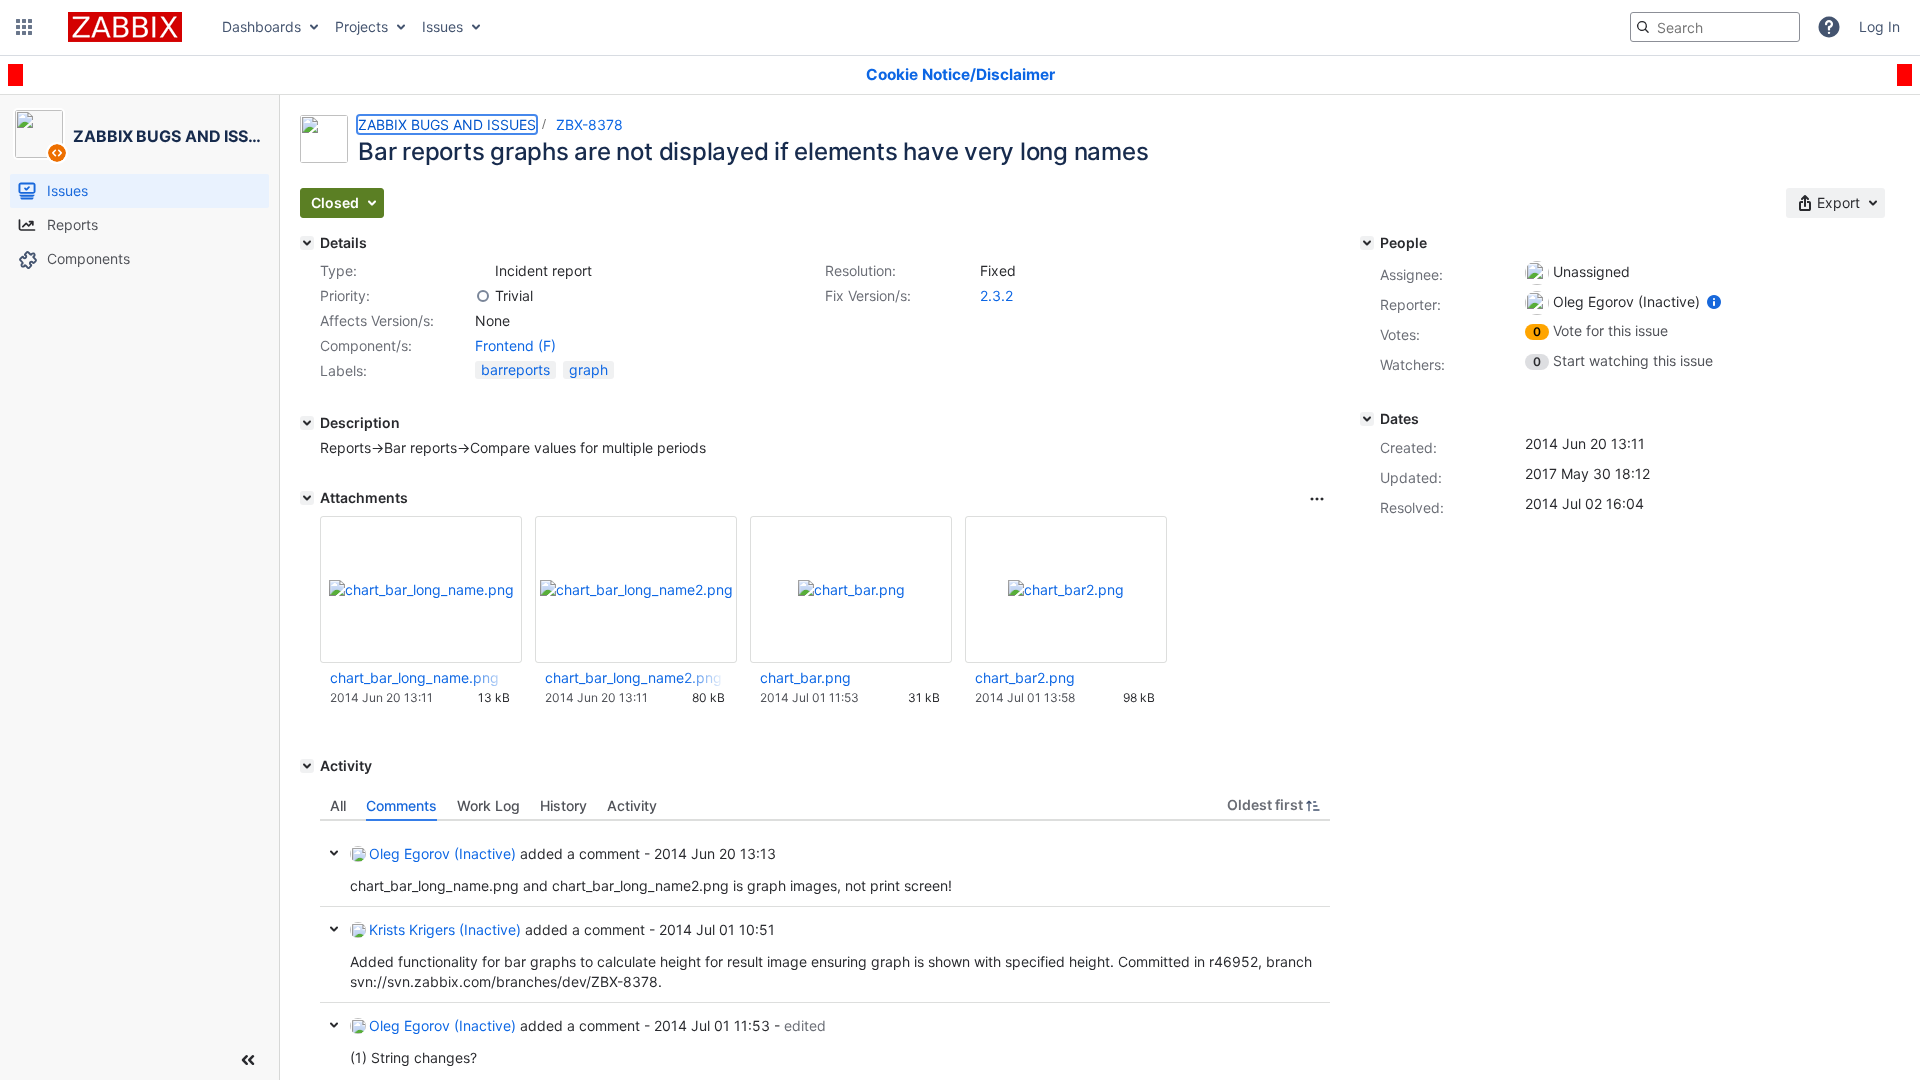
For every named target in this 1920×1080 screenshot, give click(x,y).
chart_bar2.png (1025, 677)
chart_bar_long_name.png (414, 677)
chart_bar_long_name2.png (633, 677)
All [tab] (338, 805)
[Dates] (1367, 419)
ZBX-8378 (589, 124)
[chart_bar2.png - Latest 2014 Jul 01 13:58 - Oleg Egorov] (1066, 589)
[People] (1367, 243)
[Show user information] (1714, 301)
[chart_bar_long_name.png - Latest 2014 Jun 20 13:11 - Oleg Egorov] (421, 589)
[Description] (307, 423)
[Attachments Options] (1317, 499)
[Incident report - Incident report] (483, 271)
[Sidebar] (248, 1060)
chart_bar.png (805, 677)
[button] (24, 27)
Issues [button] (442, 26)
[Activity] (307, 766)
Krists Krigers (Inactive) (445, 929)
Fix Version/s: (868, 295)
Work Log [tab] (488, 805)
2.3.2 (996, 295)
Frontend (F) (515, 345)
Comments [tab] (401, 805)
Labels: (343, 370)
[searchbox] (1715, 27)
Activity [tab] (632, 805)
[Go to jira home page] (125, 27)
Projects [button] (361, 26)
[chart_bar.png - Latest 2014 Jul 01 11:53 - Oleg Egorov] (851, 589)
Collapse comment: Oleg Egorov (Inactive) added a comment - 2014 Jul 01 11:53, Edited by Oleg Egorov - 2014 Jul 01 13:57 (334, 1025)
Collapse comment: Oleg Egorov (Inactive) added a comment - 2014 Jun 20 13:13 (334, 853)
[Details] (307, 243)
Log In (1879, 26)
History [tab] (563, 805)
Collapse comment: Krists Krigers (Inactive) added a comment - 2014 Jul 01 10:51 (334, 929)
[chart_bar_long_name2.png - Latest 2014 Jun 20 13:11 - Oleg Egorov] (636, 589)
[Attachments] (307, 498)
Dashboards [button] (261, 26)
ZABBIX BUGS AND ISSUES (447, 124)
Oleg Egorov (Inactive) (442, 853)
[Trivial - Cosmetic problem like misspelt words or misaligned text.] (483, 296)
